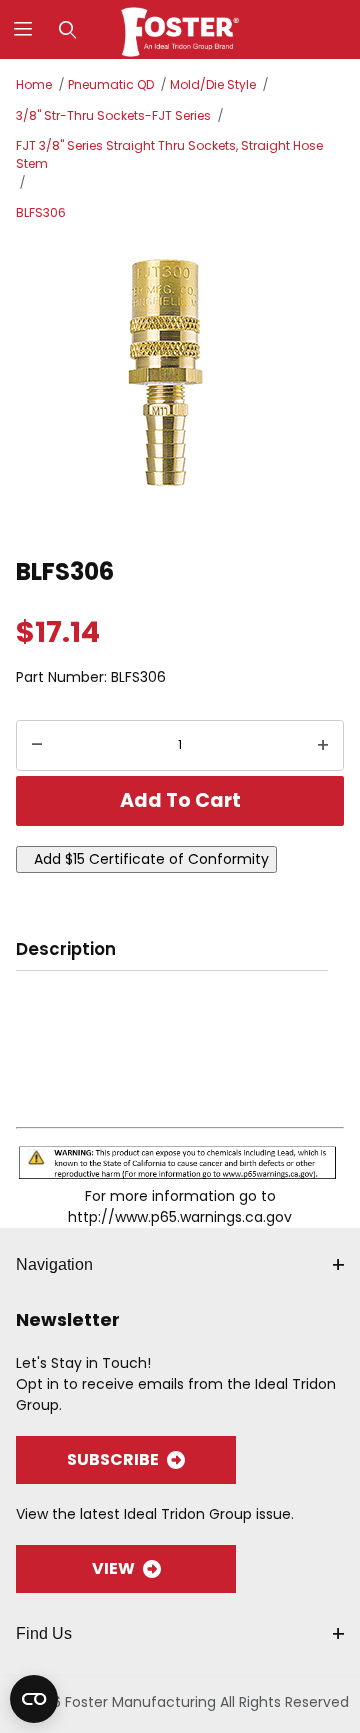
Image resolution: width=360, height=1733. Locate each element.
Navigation (54, 1264)
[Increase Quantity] (323, 746)
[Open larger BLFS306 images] (180, 386)
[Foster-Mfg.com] (180, 28)
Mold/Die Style (213, 84)
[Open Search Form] (67, 29)
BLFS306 (41, 212)
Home (34, 84)
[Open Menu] (22, 29)
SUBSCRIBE (113, 1459)
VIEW (113, 1568)
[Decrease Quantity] (37, 746)
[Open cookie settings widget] (34, 1699)
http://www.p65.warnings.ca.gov (180, 1217)
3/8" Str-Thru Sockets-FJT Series (113, 115)
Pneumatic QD (111, 84)
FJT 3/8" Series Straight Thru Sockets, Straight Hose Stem (169, 154)
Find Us (44, 1633)
